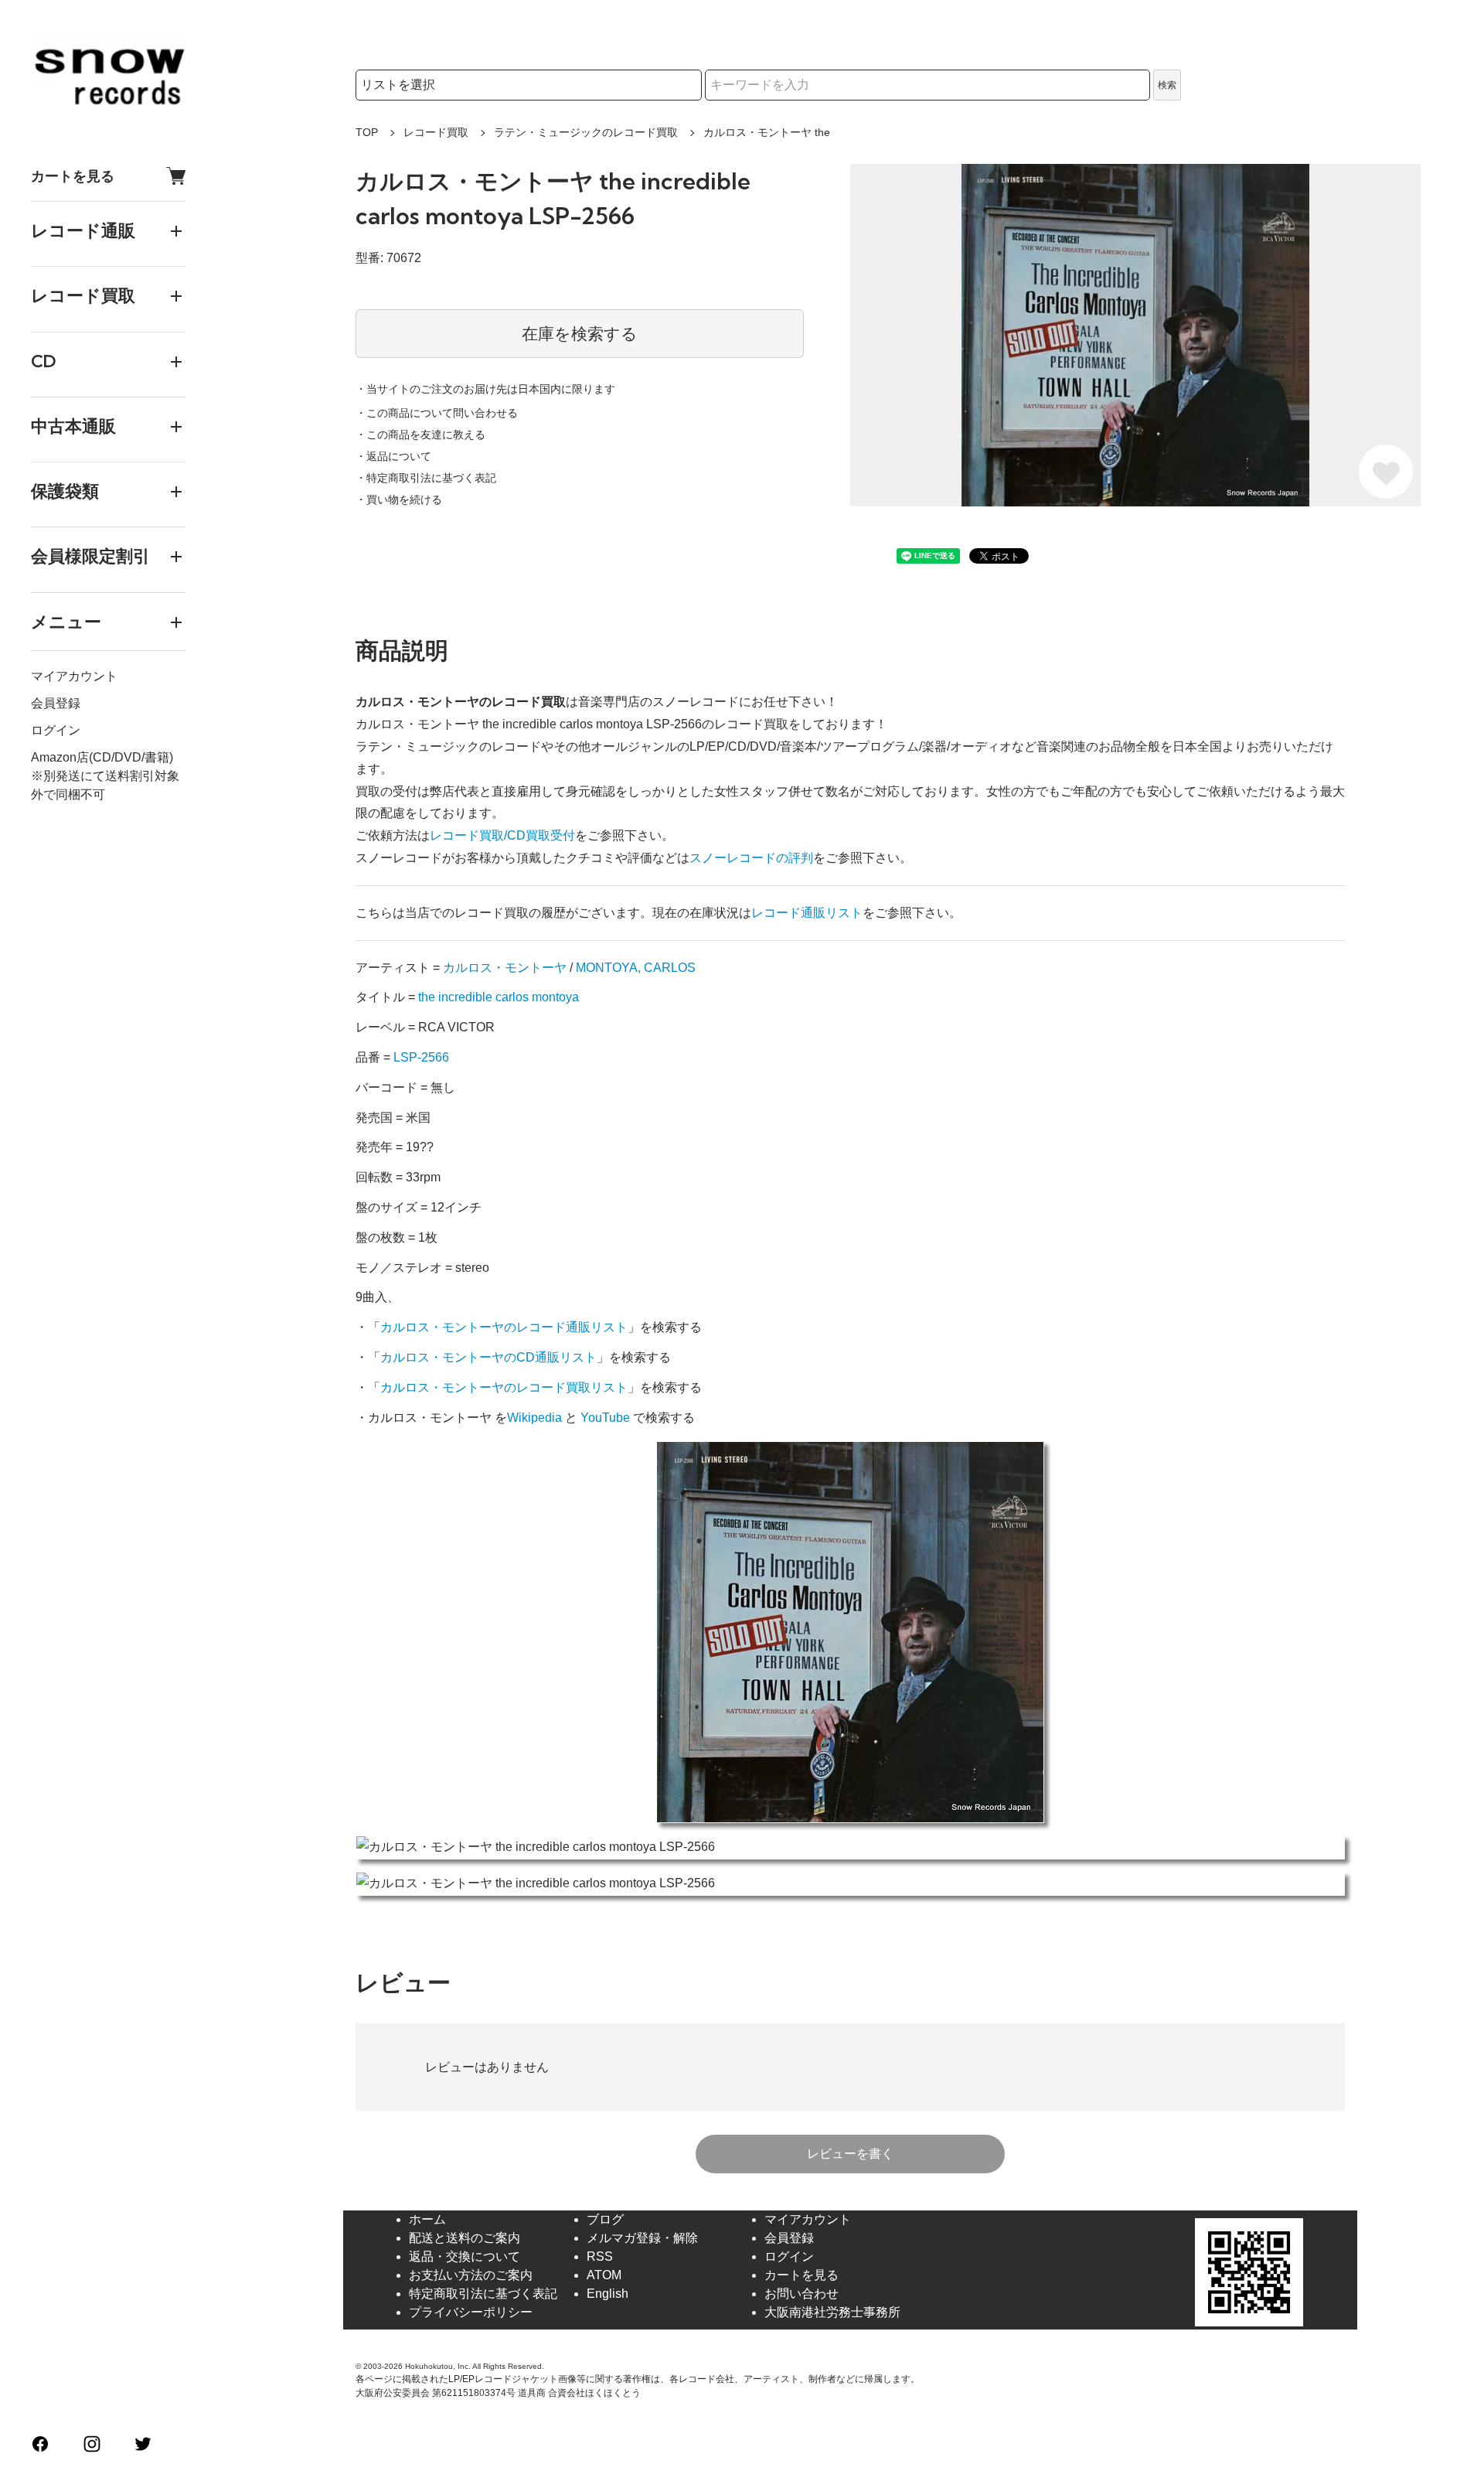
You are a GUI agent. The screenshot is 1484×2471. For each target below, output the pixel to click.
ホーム (427, 2219)
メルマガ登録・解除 (642, 2238)
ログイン (56, 730)
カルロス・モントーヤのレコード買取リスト (504, 1387)
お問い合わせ (802, 2294)
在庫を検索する (580, 334)
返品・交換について (465, 2256)
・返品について (393, 456)
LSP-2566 (421, 1057)
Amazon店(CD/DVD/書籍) (102, 757)
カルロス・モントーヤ (505, 968)
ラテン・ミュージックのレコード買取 (586, 132)
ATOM (604, 2275)
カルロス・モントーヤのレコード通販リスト (504, 1327)
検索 (1167, 85)
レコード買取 (436, 132)
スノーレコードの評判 (751, 858)
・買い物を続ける (399, 499)
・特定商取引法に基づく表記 (426, 478)
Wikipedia (534, 1418)
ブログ (605, 2219)
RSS (600, 2256)
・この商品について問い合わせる (437, 413)
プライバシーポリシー (471, 2312)
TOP (367, 132)
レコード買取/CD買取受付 (502, 835)
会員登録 (56, 703)
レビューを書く (850, 2154)
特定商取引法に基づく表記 (483, 2294)
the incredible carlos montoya (499, 997)
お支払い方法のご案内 (471, 2275)
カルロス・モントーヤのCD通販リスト (488, 1357)
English (608, 2294)
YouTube (605, 1418)
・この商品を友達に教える (420, 435)
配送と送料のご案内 (465, 2238)
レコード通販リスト (807, 913)
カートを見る (73, 176)
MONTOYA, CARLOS (636, 968)
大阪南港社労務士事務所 (832, 2312)
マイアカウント (74, 676)
